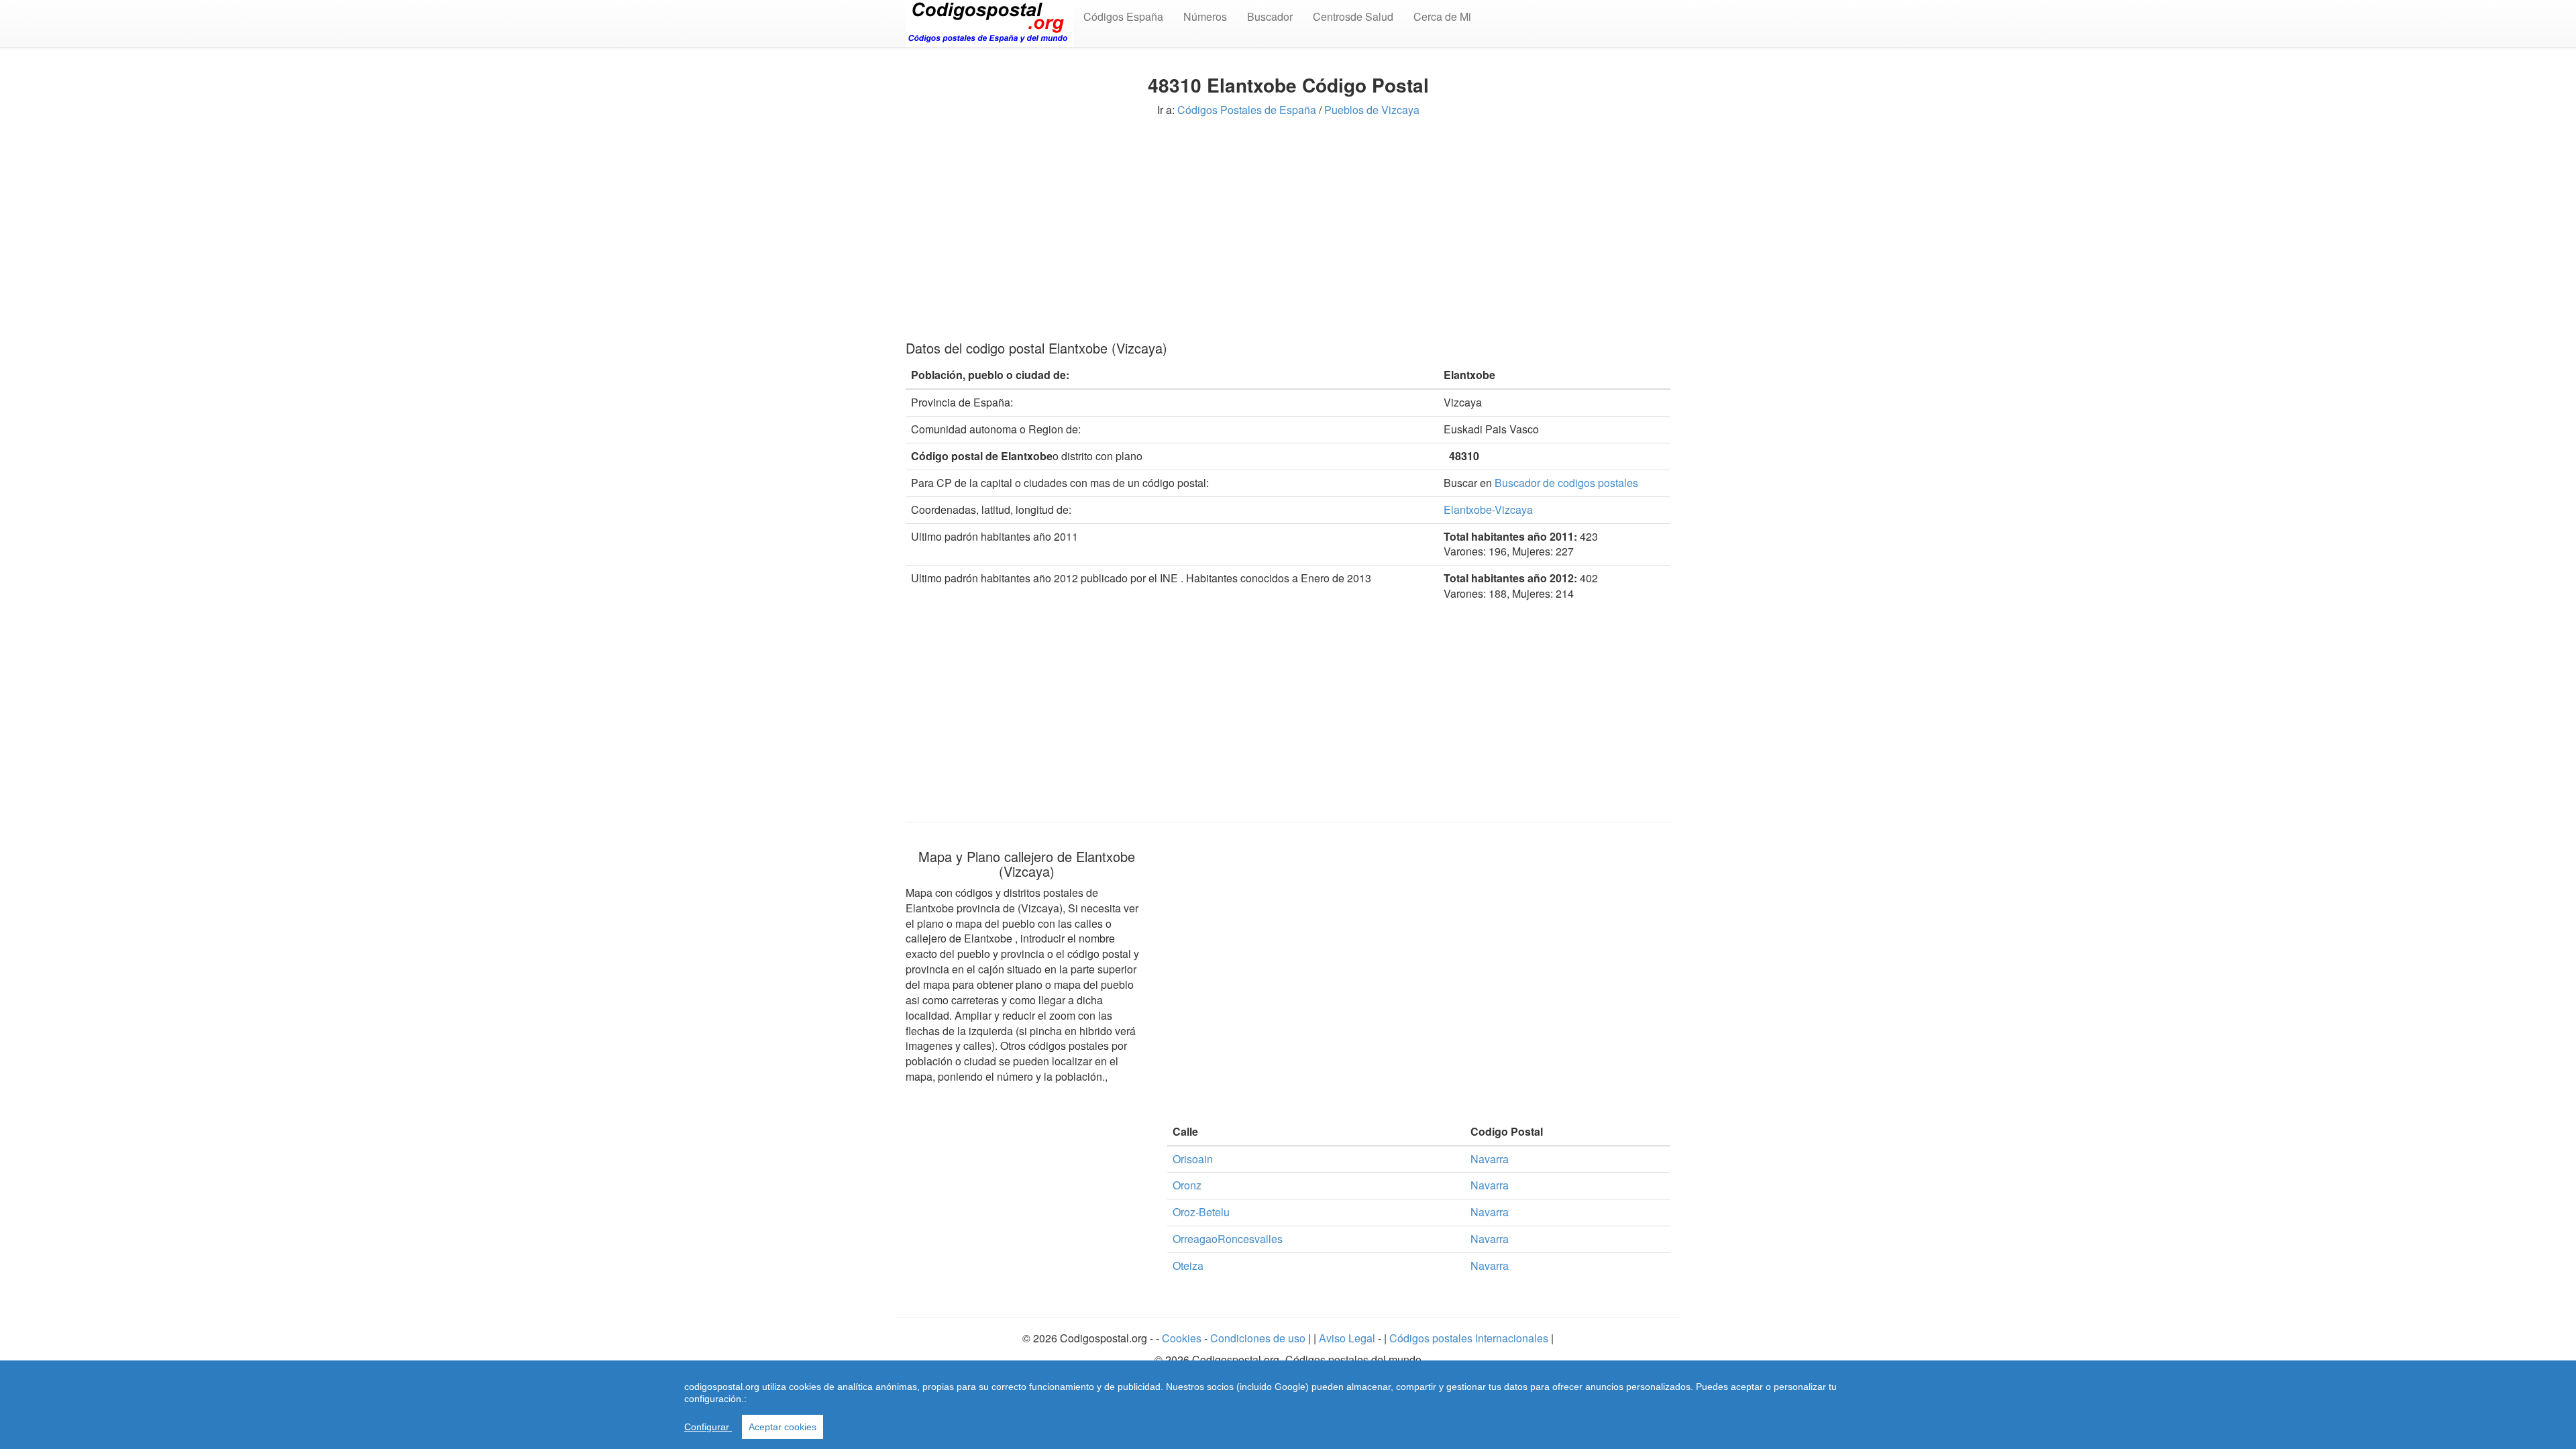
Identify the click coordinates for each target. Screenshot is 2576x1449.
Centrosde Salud (1353, 16)
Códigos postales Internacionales (1469, 1338)
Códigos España (1123, 16)
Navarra (1490, 1159)
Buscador (1270, 16)
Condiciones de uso (1258, 1338)
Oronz (1187, 1185)
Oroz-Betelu (1201, 1212)
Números (1205, 16)
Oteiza (1188, 1266)
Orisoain (1193, 1159)
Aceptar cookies (783, 1427)
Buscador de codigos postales (1566, 483)
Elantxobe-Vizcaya (1488, 509)
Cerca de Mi (1442, 16)
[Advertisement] (1288, 227)
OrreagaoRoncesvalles (1228, 1239)
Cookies (1183, 1338)
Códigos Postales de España (1247, 110)
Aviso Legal (1348, 1338)
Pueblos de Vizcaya (1372, 110)
